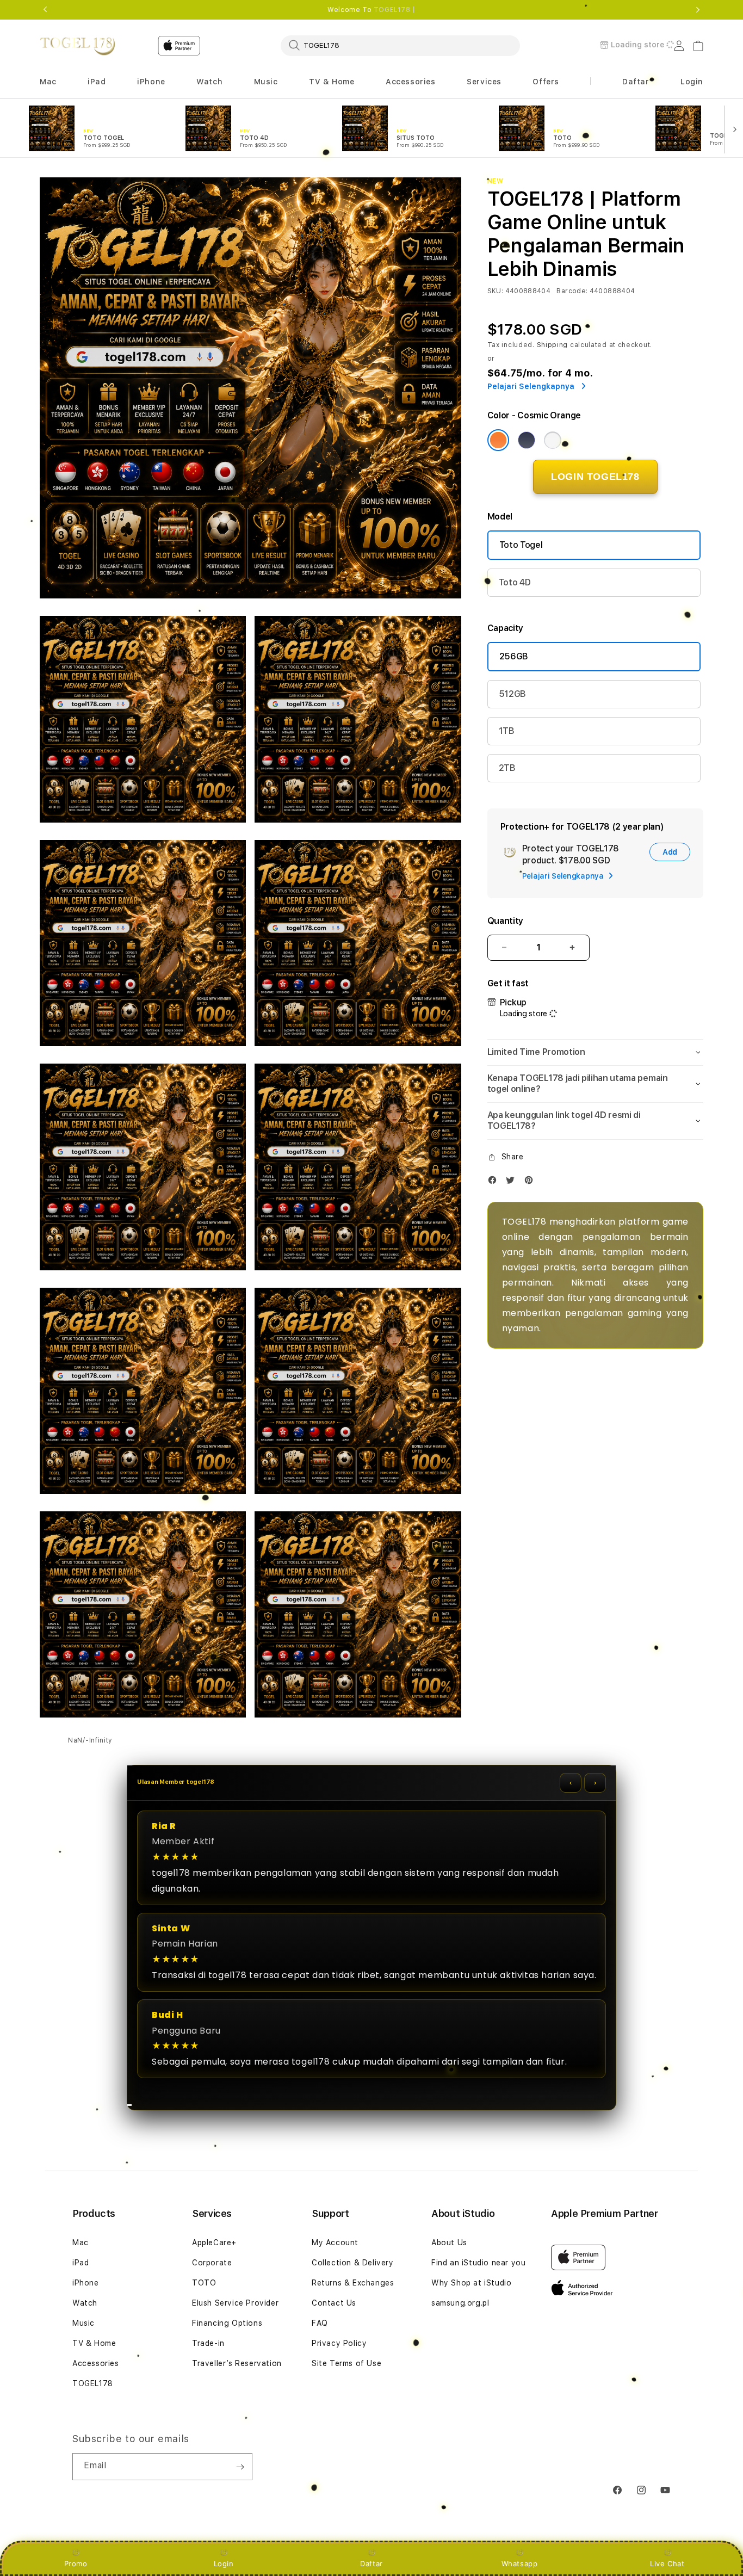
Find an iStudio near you (478, 2263)
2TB (507, 768)
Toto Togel (521, 545)
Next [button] (698, 10)
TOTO (204, 2283)
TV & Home (94, 2343)
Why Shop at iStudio (471, 2283)
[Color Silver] (553, 440)
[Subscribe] (240, 2467)
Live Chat (667, 2563)
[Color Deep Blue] (527, 440)
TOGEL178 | (395, 10)
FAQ (320, 2323)
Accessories (96, 2363)
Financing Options (227, 2323)
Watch (85, 2303)
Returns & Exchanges (353, 2283)
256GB (514, 656)
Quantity (505, 921)
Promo (76, 2563)
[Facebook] (495, 1182)
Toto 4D (515, 582)
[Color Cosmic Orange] (498, 440)
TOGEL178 (93, 2383)
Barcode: (572, 291)
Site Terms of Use (346, 2363)
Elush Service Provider (235, 2303)
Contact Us (334, 2303)
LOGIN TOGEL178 (595, 477)
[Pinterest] (531, 1182)
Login (224, 2563)
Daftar (371, 2563)
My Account (335, 2243)
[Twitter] (513, 1182)
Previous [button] (45, 10)
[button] (48, 82)
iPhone (86, 2283)
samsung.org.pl (460, 2303)
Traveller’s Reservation (237, 2363)
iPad (81, 2263)
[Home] (78, 46)
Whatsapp (520, 2563)
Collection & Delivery (353, 2263)
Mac (81, 2243)
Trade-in (208, 2343)
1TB (507, 731)
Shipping (553, 345)
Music (83, 2323)
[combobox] (400, 45)
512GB (512, 694)
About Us (449, 2243)
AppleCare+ (214, 2243)
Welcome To (371, 10)
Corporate (212, 2263)
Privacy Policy (339, 2343)
